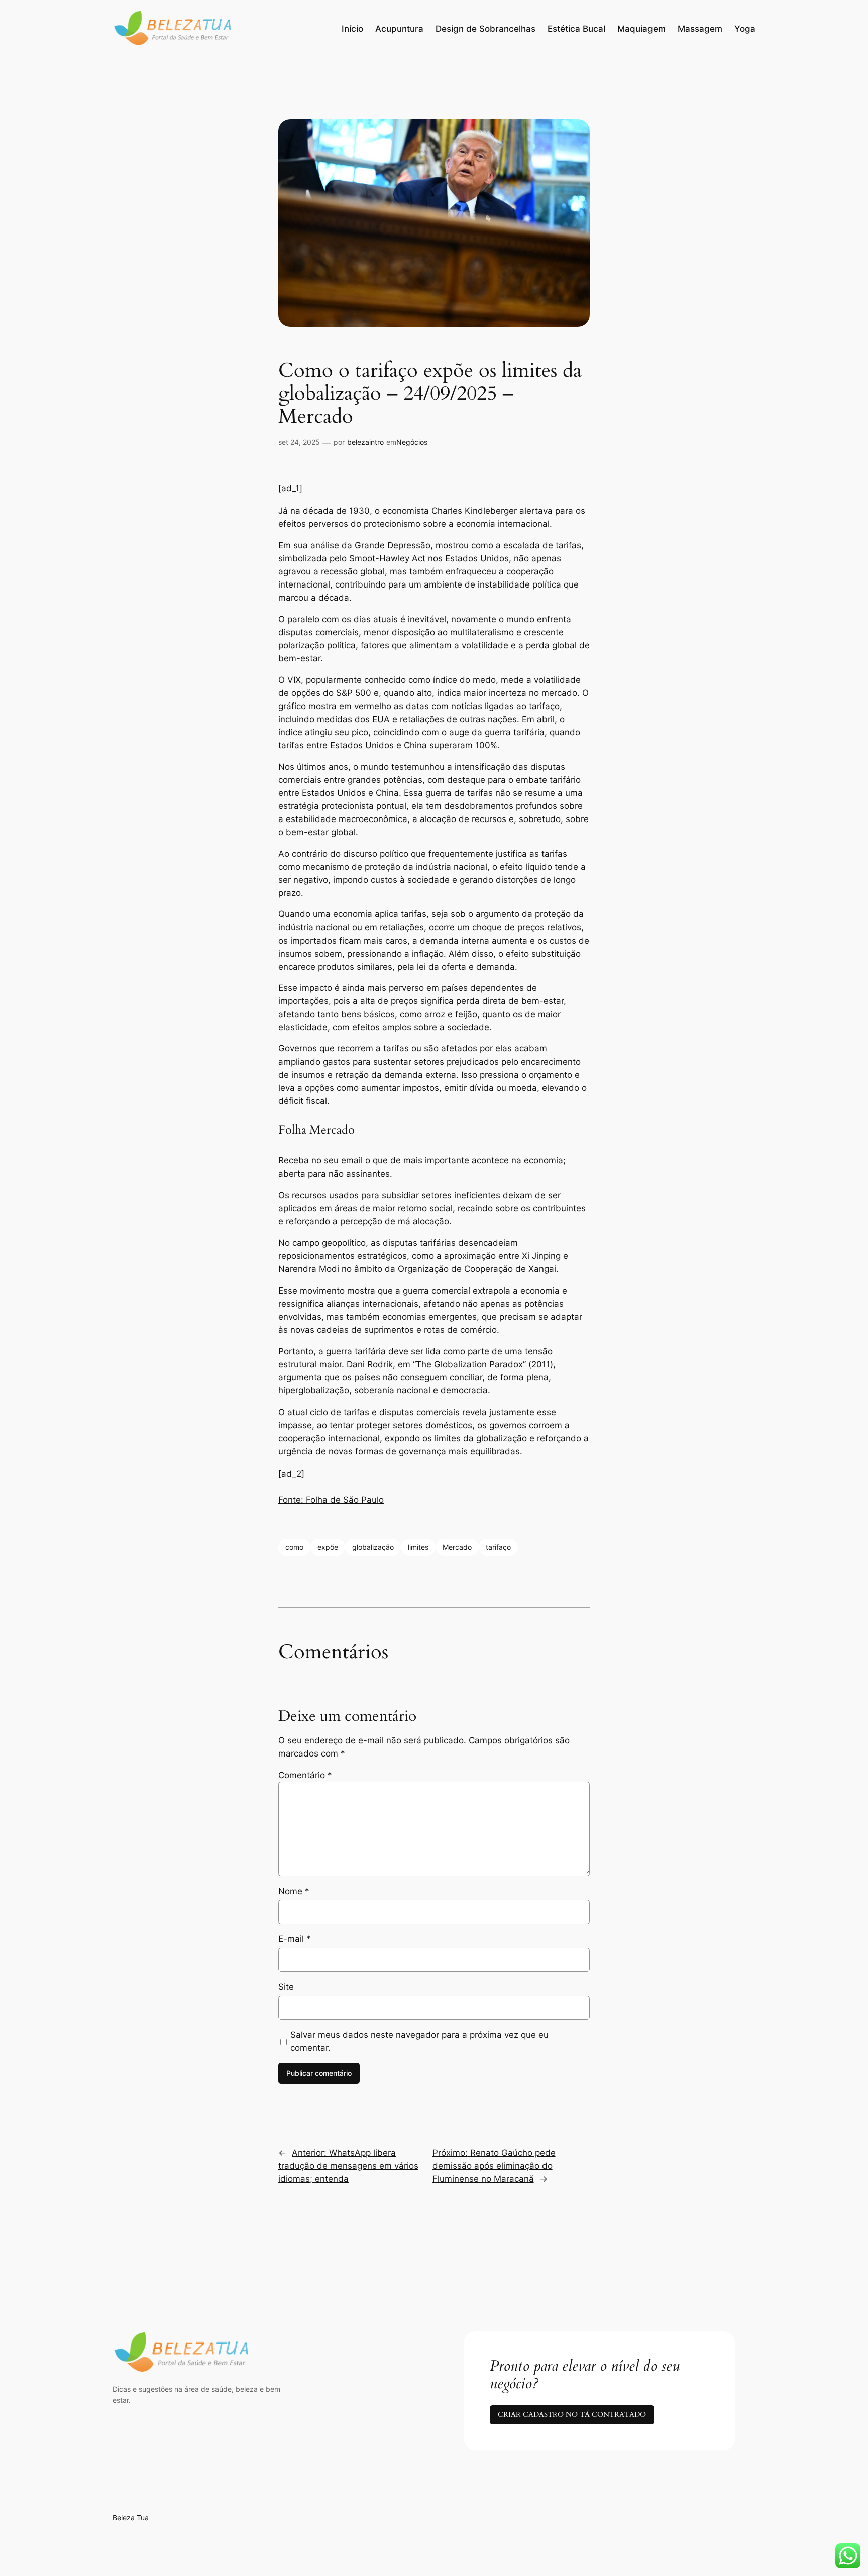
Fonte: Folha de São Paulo (331, 1500)
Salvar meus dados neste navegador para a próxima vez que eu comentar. (419, 2041)
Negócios (412, 442)
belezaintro (365, 442)
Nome (294, 1891)
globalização (373, 1547)
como (294, 1547)
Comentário (305, 1775)
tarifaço (498, 1547)
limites (418, 1547)
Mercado (457, 1547)
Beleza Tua (131, 2518)
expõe (328, 1547)
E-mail (295, 1939)
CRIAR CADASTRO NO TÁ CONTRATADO (572, 2415)
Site (286, 1987)
